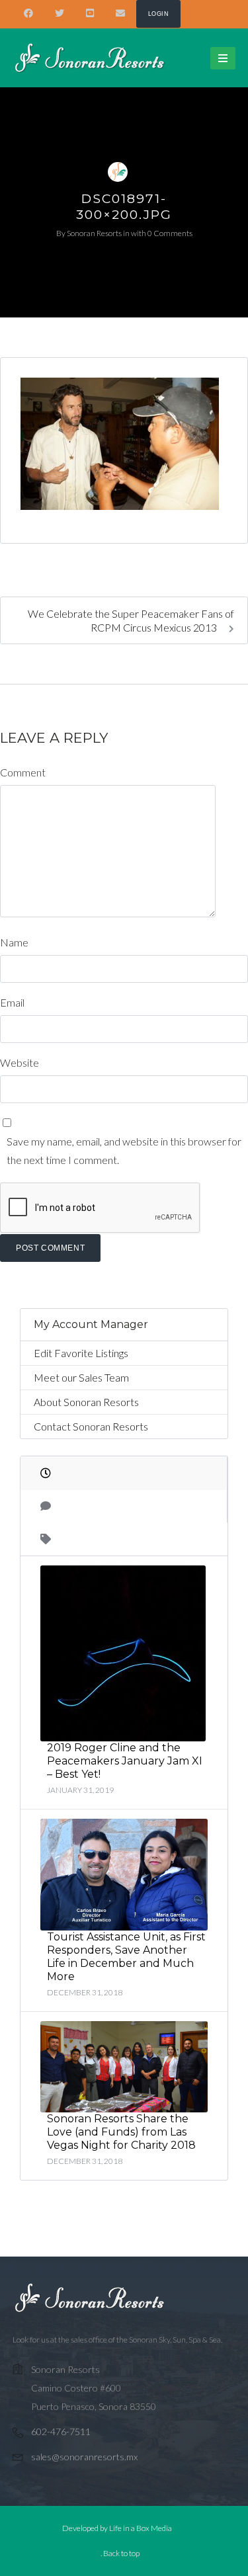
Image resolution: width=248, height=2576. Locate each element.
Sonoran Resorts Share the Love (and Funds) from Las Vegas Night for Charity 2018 (121, 2132)
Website (20, 1062)
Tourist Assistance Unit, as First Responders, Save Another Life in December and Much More (126, 1957)
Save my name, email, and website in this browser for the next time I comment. (124, 1150)
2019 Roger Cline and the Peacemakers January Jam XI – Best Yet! (125, 1761)
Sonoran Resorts (94, 233)
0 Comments (170, 233)
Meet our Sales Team (81, 1377)
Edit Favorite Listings (81, 1353)
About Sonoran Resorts (86, 1402)
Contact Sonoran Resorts (91, 1426)
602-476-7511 (61, 2431)
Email (12, 1002)
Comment (23, 772)
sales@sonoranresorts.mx (84, 2457)
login (158, 14)
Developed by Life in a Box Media (117, 2528)
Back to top (121, 2553)
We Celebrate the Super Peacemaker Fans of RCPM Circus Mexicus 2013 (131, 620)
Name (14, 942)
